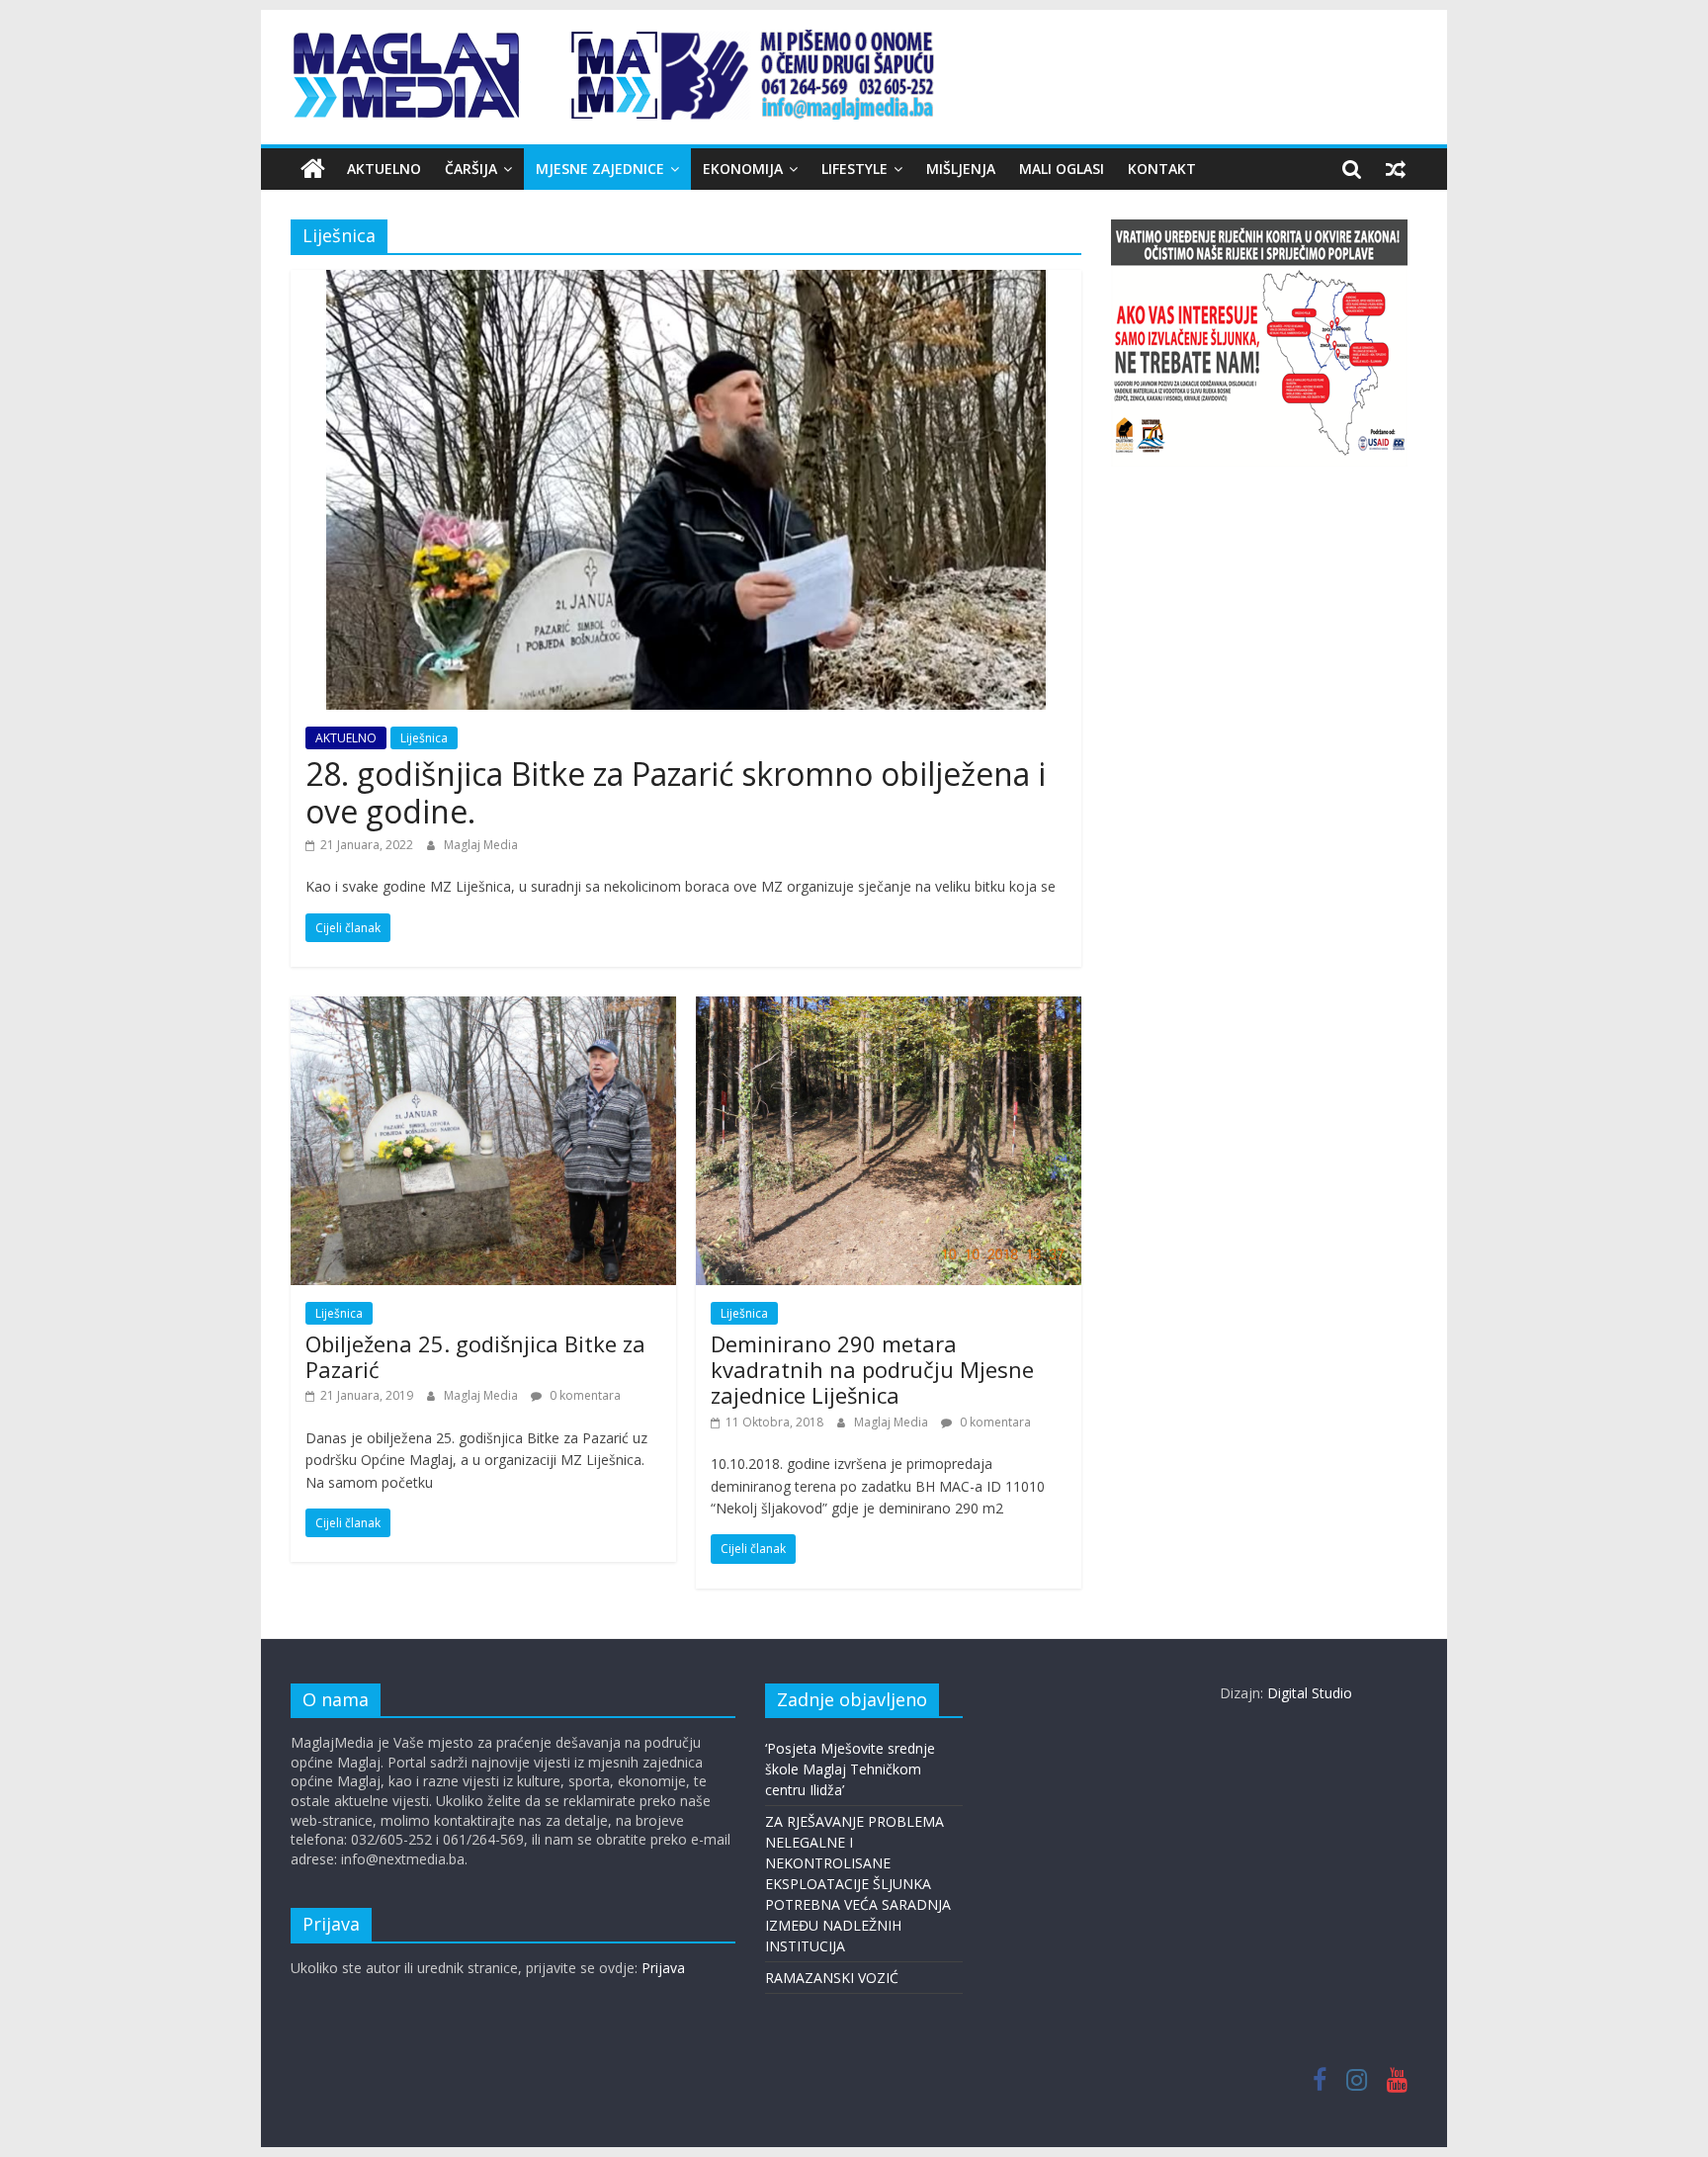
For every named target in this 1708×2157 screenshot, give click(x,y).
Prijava (663, 1968)
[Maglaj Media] (313, 169)
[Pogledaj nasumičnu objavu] (1396, 169)
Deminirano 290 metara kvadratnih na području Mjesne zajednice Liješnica (872, 1370)
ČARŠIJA (471, 169)
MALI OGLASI (1062, 169)
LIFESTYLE (854, 169)
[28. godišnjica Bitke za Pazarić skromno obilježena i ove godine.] (686, 282)
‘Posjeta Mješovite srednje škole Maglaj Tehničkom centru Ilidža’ (850, 1769)
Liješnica (424, 738)
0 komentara (584, 1395)
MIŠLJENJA (961, 169)
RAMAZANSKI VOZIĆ (832, 1978)
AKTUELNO (384, 169)
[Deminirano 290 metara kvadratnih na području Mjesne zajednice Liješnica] (889, 1008)
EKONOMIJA (743, 169)
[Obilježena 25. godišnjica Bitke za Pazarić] (483, 1008)
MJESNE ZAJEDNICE (600, 169)
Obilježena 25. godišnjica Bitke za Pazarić (475, 1356)
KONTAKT (1162, 169)
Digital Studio (1310, 1693)
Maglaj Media (481, 845)
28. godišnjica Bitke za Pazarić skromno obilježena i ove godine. (676, 792)
